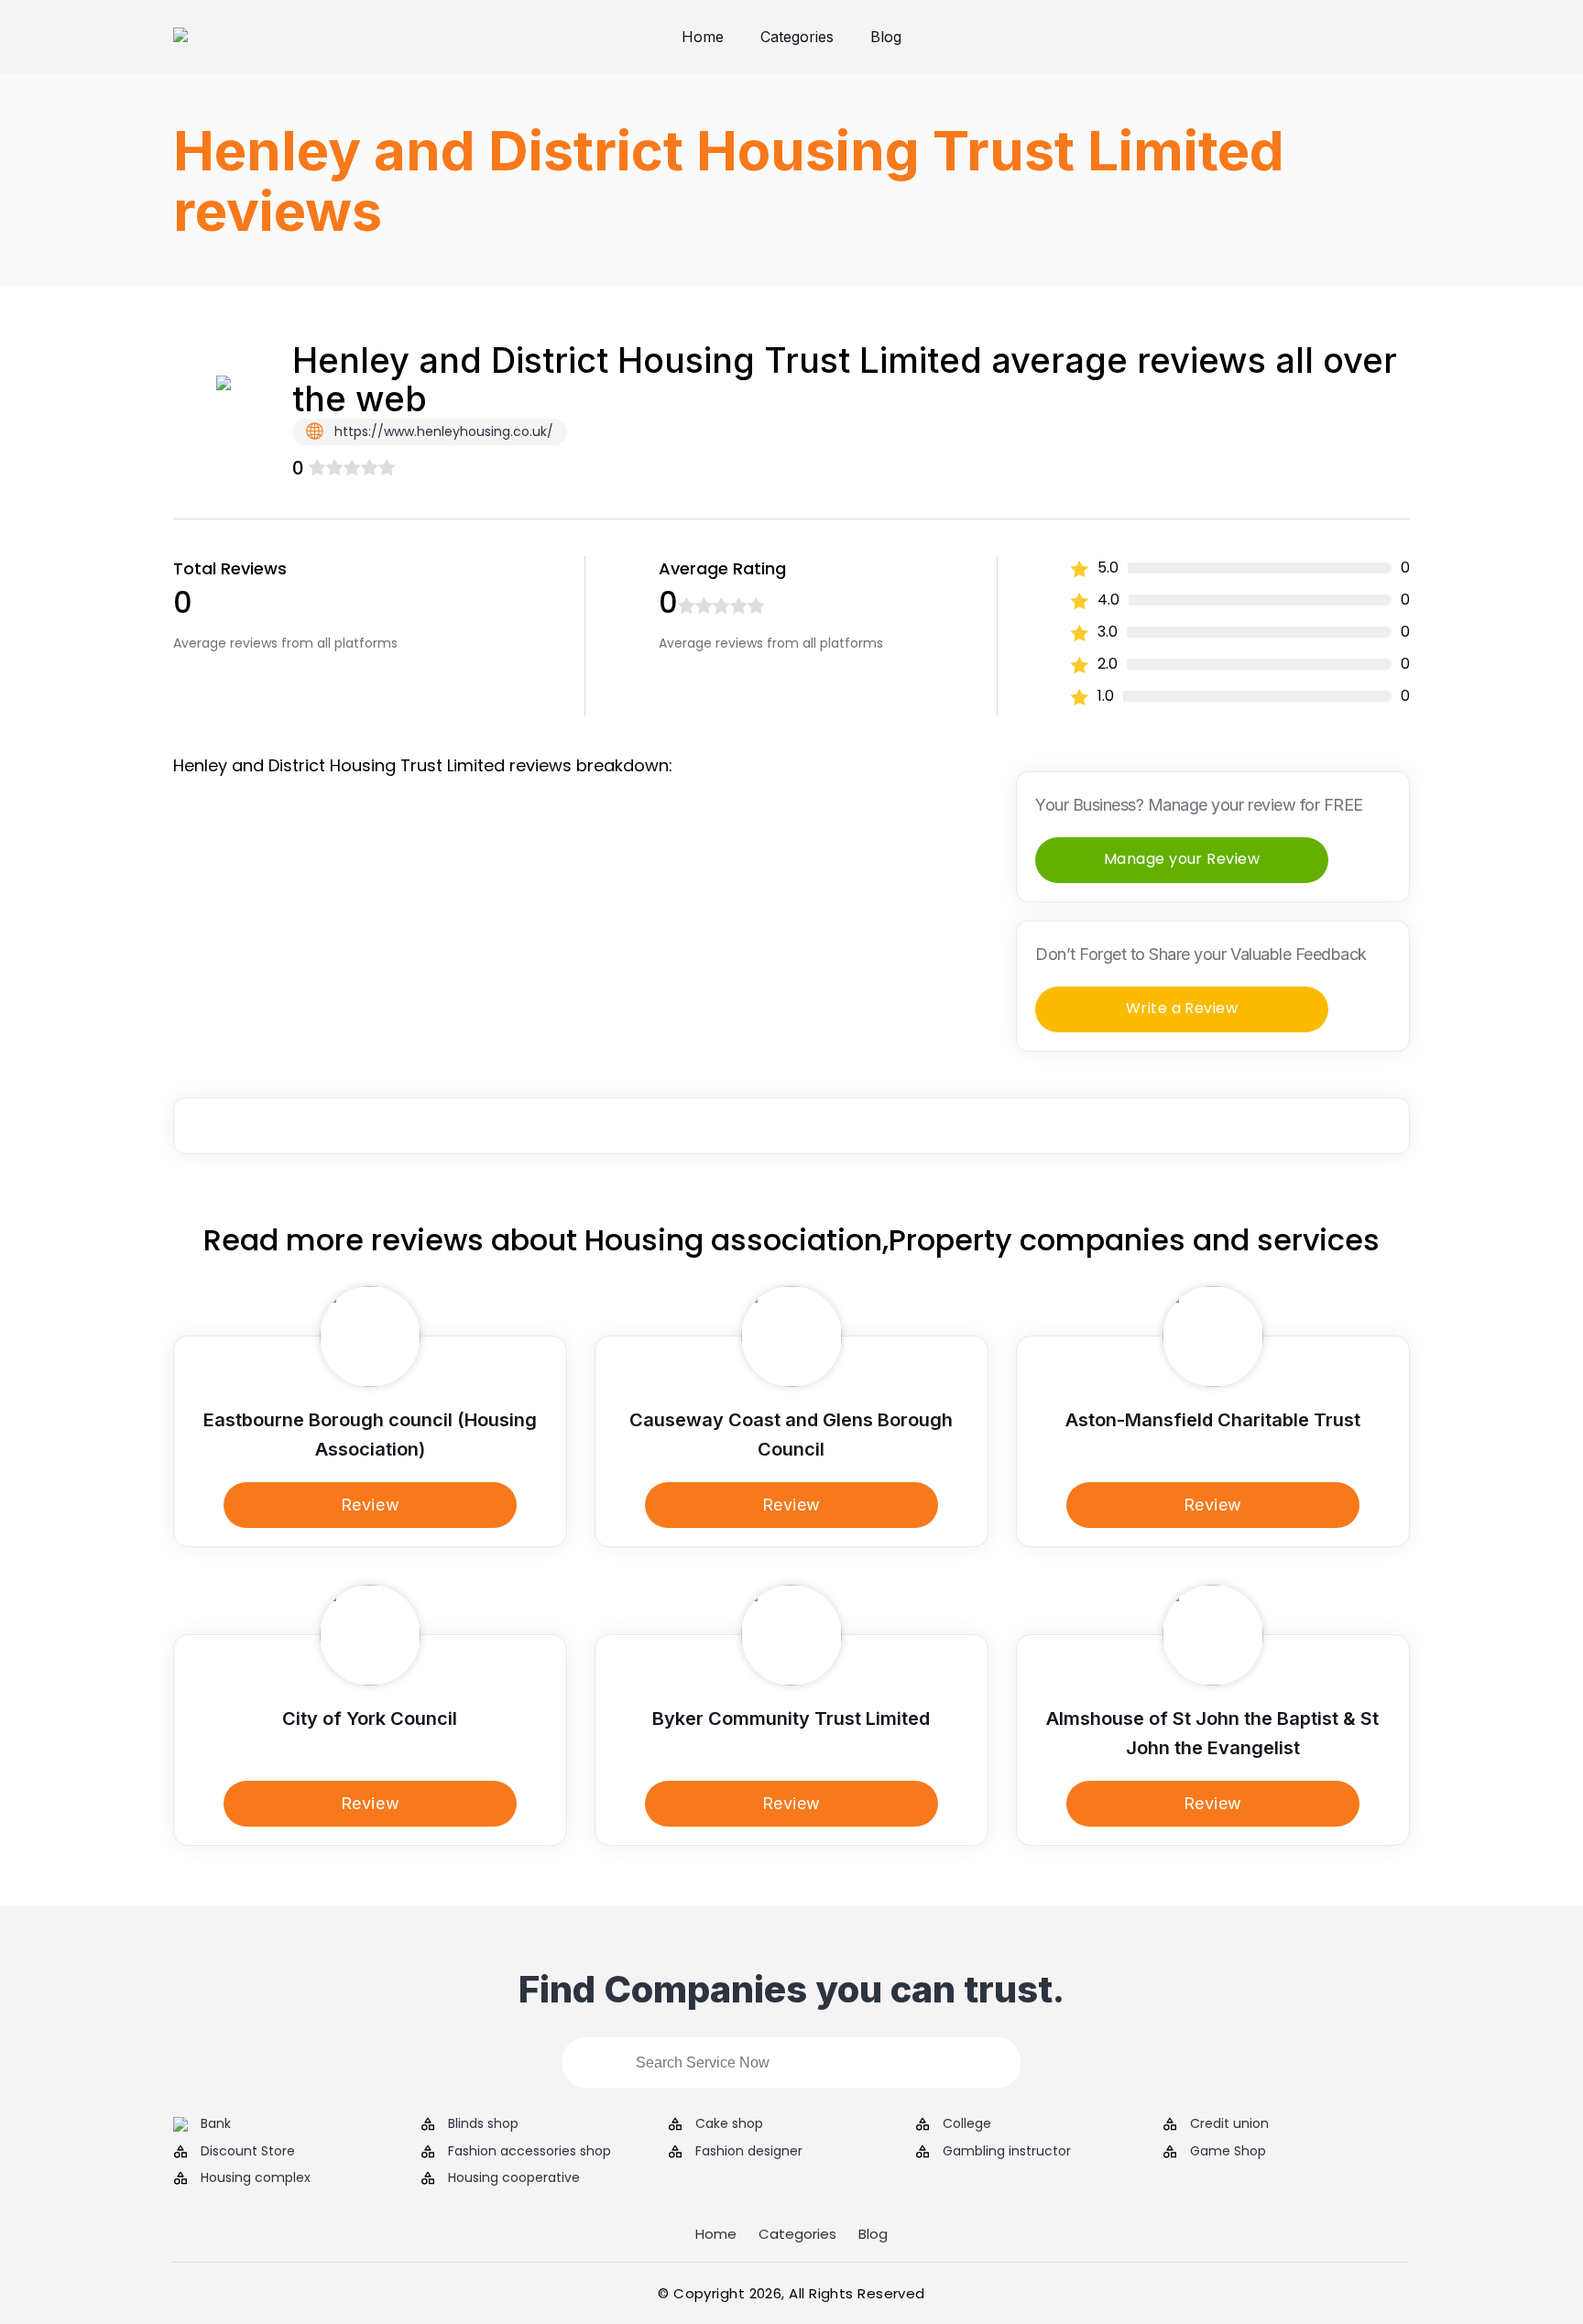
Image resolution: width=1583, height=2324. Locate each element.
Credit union (1229, 2124)
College (967, 2124)
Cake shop (729, 2124)
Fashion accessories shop (529, 2151)
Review (370, 1505)
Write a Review (1182, 1008)
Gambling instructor (1007, 2151)
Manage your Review (1182, 859)
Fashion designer (749, 2151)
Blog (886, 37)
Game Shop (1228, 2151)
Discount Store (248, 2151)
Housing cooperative (514, 2178)
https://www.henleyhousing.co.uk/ (442, 431)
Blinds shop (483, 2124)
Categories (797, 37)
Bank (216, 2124)
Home (703, 37)
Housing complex (256, 2178)
